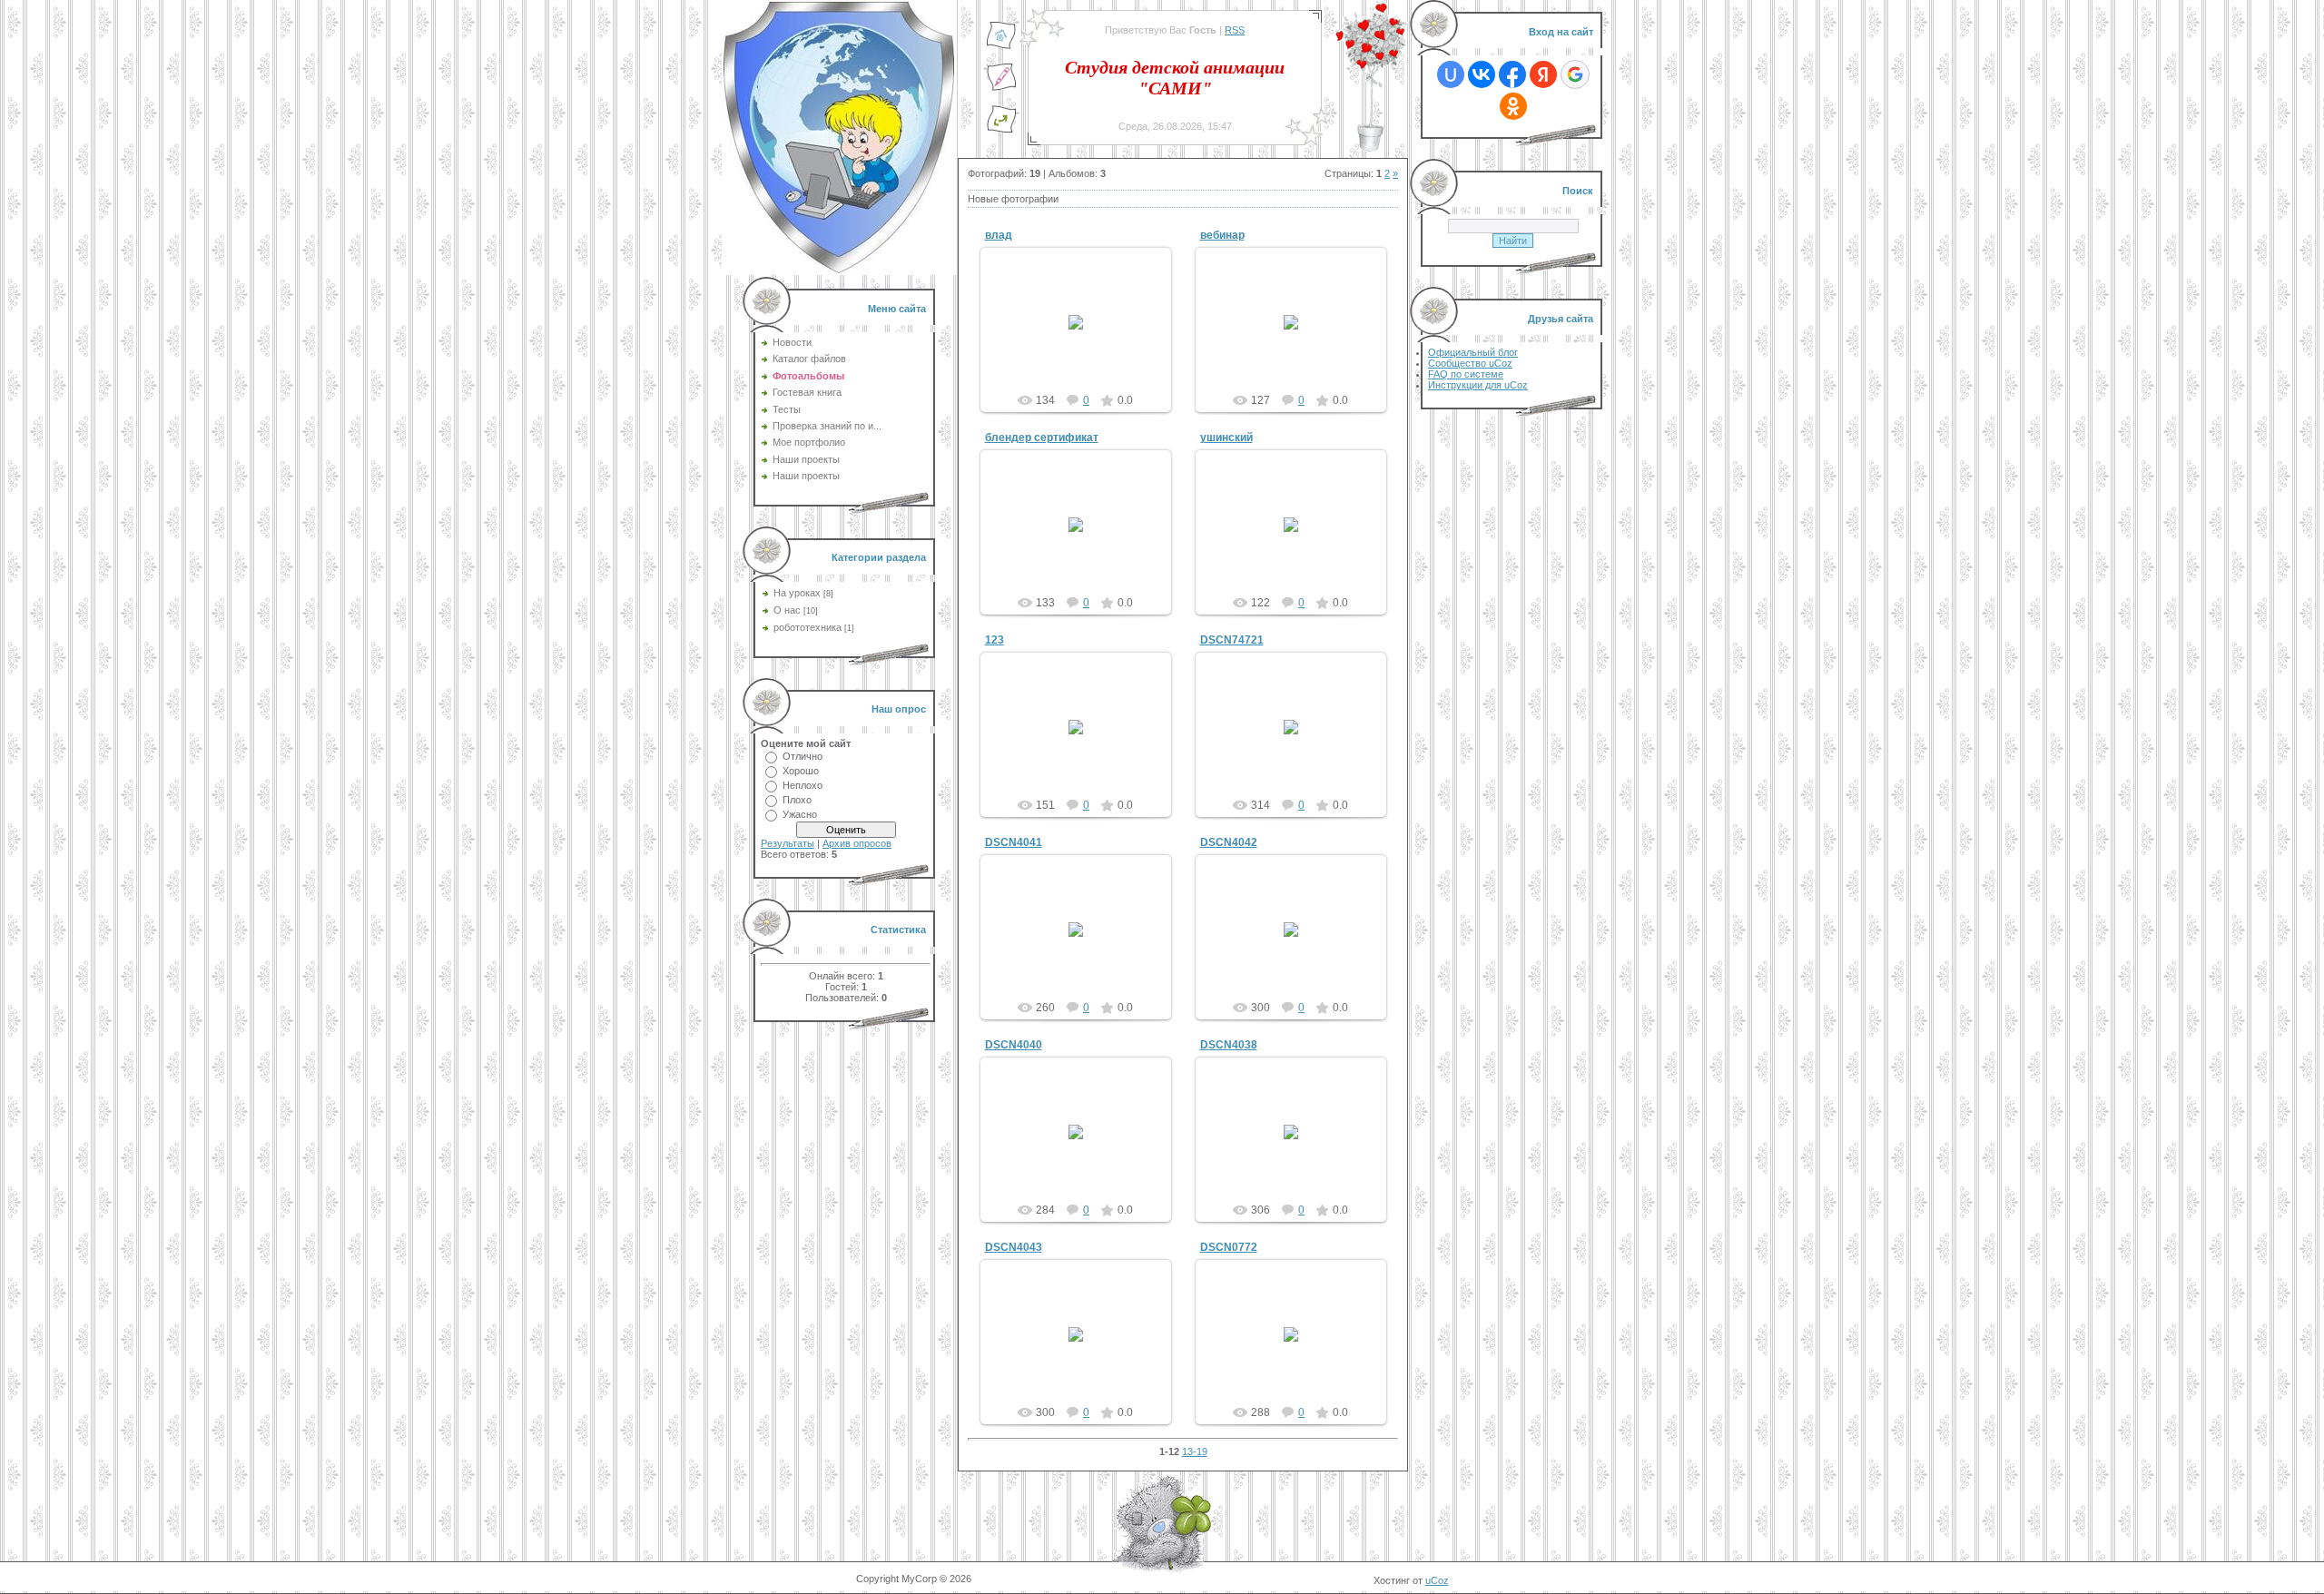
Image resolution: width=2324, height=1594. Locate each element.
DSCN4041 (1014, 842)
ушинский (1226, 438)
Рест (1084, 337)
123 (995, 640)
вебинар (1222, 235)
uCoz (1437, 1580)
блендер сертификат (1042, 438)
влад (999, 235)
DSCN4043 (1014, 1247)
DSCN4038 (1229, 1045)
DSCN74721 (1232, 640)
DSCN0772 (1229, 1247)
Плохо (797, 800)
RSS (1235, 30)
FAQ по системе (1466, 374)
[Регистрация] (1001, 88)
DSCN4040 (1014, 1045)
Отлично (803, 756)
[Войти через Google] (1575, 74)
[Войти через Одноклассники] (1513, 106)
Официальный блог (1473, 352)
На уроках (797, 593)
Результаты (788, 843)
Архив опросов (857, 843)
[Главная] (1001, 46)
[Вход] (1001, 130)
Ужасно (800, 814)
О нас (787, 610)
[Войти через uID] (1451, 74)
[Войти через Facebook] (1512, 74)
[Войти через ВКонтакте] (1482, 74)
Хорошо (801, 771)
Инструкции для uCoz (1478, 385)
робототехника (807, 627)
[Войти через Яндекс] (1543, 74)
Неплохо (803, 785)
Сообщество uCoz (1470, 363)
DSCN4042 (1229, 842)
